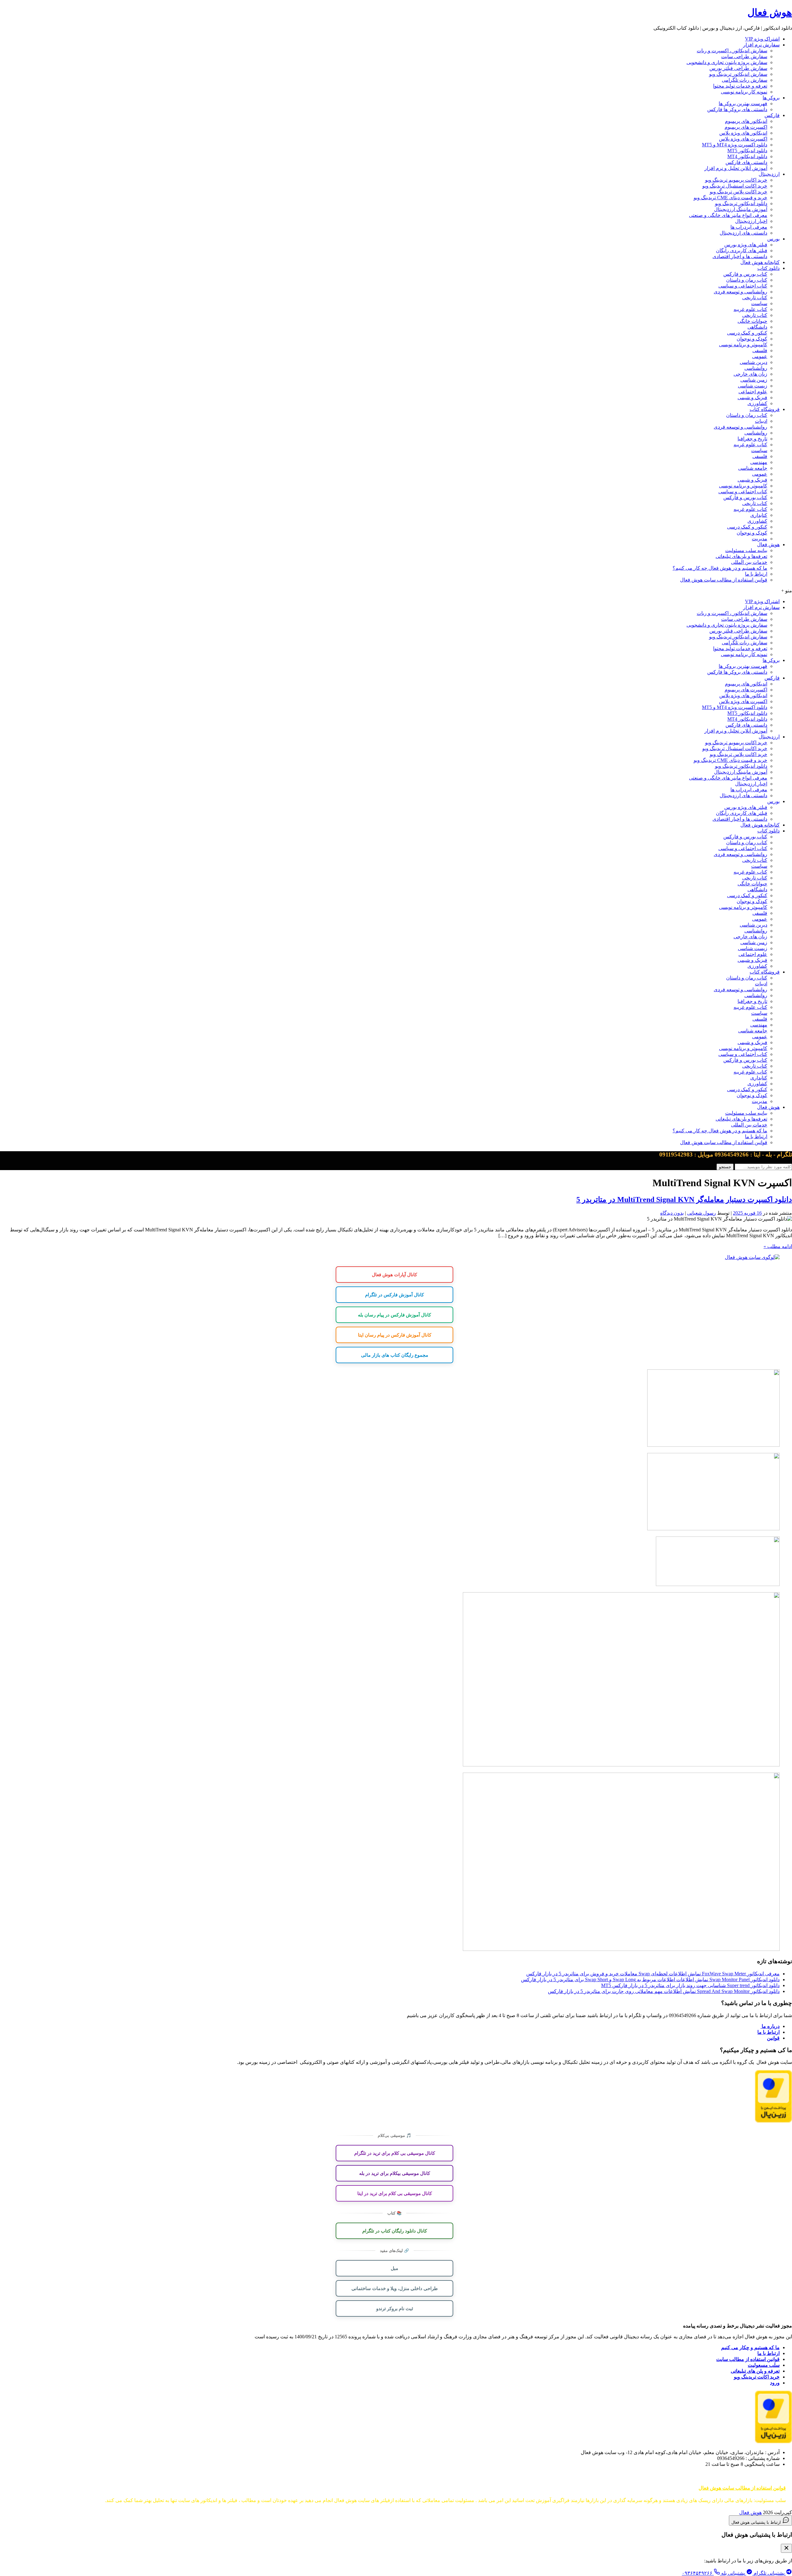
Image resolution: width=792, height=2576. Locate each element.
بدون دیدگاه (672, 1213)
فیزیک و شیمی (752, 398)
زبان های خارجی (750, 374)
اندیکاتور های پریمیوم (746, 121)
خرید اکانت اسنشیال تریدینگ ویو (735, 186)
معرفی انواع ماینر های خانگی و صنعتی (728, 215)
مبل (394, 2268)
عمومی (760, 356)
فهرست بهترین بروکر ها (743, 104)
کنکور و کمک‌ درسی (747, 333)
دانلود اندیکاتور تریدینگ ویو (741, 203)
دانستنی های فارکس (746, 162)
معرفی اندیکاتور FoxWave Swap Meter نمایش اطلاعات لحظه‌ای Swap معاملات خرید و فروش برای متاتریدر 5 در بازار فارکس (653, 1974)
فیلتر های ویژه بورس (746, 245)
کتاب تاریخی (755, 298)
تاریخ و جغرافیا (752, 439)
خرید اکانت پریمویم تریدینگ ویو (736, 180)
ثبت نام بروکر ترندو (395, 2308)
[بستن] (786, 2548)
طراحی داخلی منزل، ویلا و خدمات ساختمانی (395, 2288)
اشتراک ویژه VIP (762, 39)
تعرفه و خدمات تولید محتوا (740, 86)
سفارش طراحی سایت (744, 56)
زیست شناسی (753, 386)
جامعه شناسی (753, 468)
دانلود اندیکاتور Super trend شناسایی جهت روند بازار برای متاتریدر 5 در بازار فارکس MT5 (690, 1985)
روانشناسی (756, 368)
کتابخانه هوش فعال (760, 262)
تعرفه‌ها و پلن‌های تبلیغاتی (741, 556)
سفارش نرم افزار (761, 45)
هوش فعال (770, 12)
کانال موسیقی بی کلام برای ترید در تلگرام (395, 2153)
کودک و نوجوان (752, 339)
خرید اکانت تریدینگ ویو (757, 2377)
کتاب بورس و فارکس (745, 274)
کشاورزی (757, 403)
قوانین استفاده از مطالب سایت (748, 2359)
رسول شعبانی (702, 1213)
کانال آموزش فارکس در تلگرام (394, 1294)
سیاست (759, 303)
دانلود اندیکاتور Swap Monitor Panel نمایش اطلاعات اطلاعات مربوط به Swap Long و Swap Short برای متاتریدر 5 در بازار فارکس (650, 1980)
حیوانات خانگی (752, 321)
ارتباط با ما (756, 574)
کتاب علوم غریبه (750, 309)
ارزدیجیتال (769, 174)
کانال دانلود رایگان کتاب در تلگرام (395, 2231)
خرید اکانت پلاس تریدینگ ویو (738, 192)
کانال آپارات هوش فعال (394, 1274)
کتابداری (759, 515)
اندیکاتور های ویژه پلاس (743, 133)
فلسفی (760, 350)
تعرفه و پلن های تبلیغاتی (755, 2371)
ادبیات (761, 421)
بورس (773, 239)
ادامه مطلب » (778, 1246)
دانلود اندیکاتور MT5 (747, 151)
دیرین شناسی (753, 362)
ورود (775, 2383)
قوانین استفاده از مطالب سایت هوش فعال (724, 580)
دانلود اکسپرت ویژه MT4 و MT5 (735, 145)
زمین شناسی (754, 380)
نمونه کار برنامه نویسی (744, 92)
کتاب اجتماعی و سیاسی (743, 286)
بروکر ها (771, 98)
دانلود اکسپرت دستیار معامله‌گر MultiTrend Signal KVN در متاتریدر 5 (684, 1199)
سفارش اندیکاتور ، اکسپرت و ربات (732, 51)
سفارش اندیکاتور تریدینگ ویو (738, 74)
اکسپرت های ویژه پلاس (743, 139)
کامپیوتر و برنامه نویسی (743, 345)
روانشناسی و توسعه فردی (740, 292)
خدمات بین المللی (749, 562)
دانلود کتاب (768, 268)
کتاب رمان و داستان (747, 280)
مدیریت (760, 539)
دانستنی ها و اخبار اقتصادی (740, 256)
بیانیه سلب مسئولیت (746, 550)
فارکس (772, 115)
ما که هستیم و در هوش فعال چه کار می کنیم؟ (720, 568)
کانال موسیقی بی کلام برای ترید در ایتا (395, 2193)
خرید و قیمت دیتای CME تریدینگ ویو (730, 198)
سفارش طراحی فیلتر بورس (738, 68)
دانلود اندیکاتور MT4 (747, 156)
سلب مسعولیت (764, 2365)
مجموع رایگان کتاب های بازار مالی (395, 1355)
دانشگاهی (757, 327)
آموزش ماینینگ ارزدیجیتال (741, 209)
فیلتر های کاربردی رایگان (742, 251)
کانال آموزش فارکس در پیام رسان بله (394, 1315)
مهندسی (759, 462)
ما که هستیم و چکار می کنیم (750, 2347)
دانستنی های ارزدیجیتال (743, 233)
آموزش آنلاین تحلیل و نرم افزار (736, 168)
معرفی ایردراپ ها (749, 227)
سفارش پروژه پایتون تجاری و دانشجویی (727, 62)
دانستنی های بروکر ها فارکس (737, 109)
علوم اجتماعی (753, 392)
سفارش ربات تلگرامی (745, 80)
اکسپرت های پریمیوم (746, 127)
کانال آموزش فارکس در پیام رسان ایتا (395, 1335)
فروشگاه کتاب (765, 409)
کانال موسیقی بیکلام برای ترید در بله (395, 2173)
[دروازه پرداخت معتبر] (773, 2121)
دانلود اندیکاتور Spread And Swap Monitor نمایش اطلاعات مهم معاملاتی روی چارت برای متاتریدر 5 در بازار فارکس (664, 1991)
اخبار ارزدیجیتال (751, 221)
